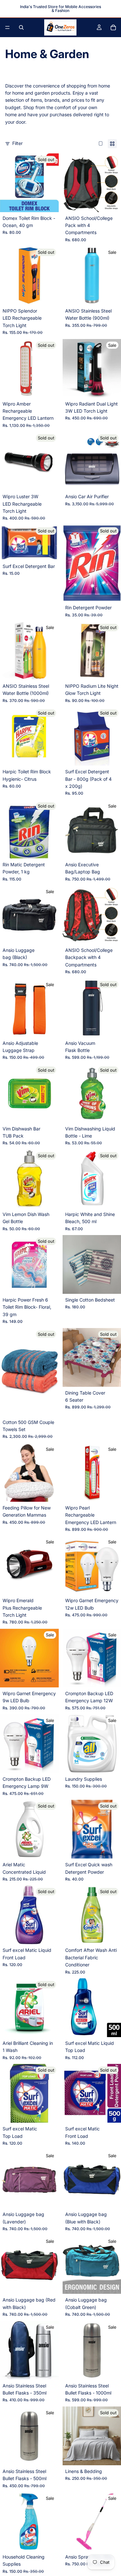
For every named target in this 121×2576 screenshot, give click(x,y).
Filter (17, 143)
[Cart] (113, 27)
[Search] (21, 27)
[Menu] (7, 27)
